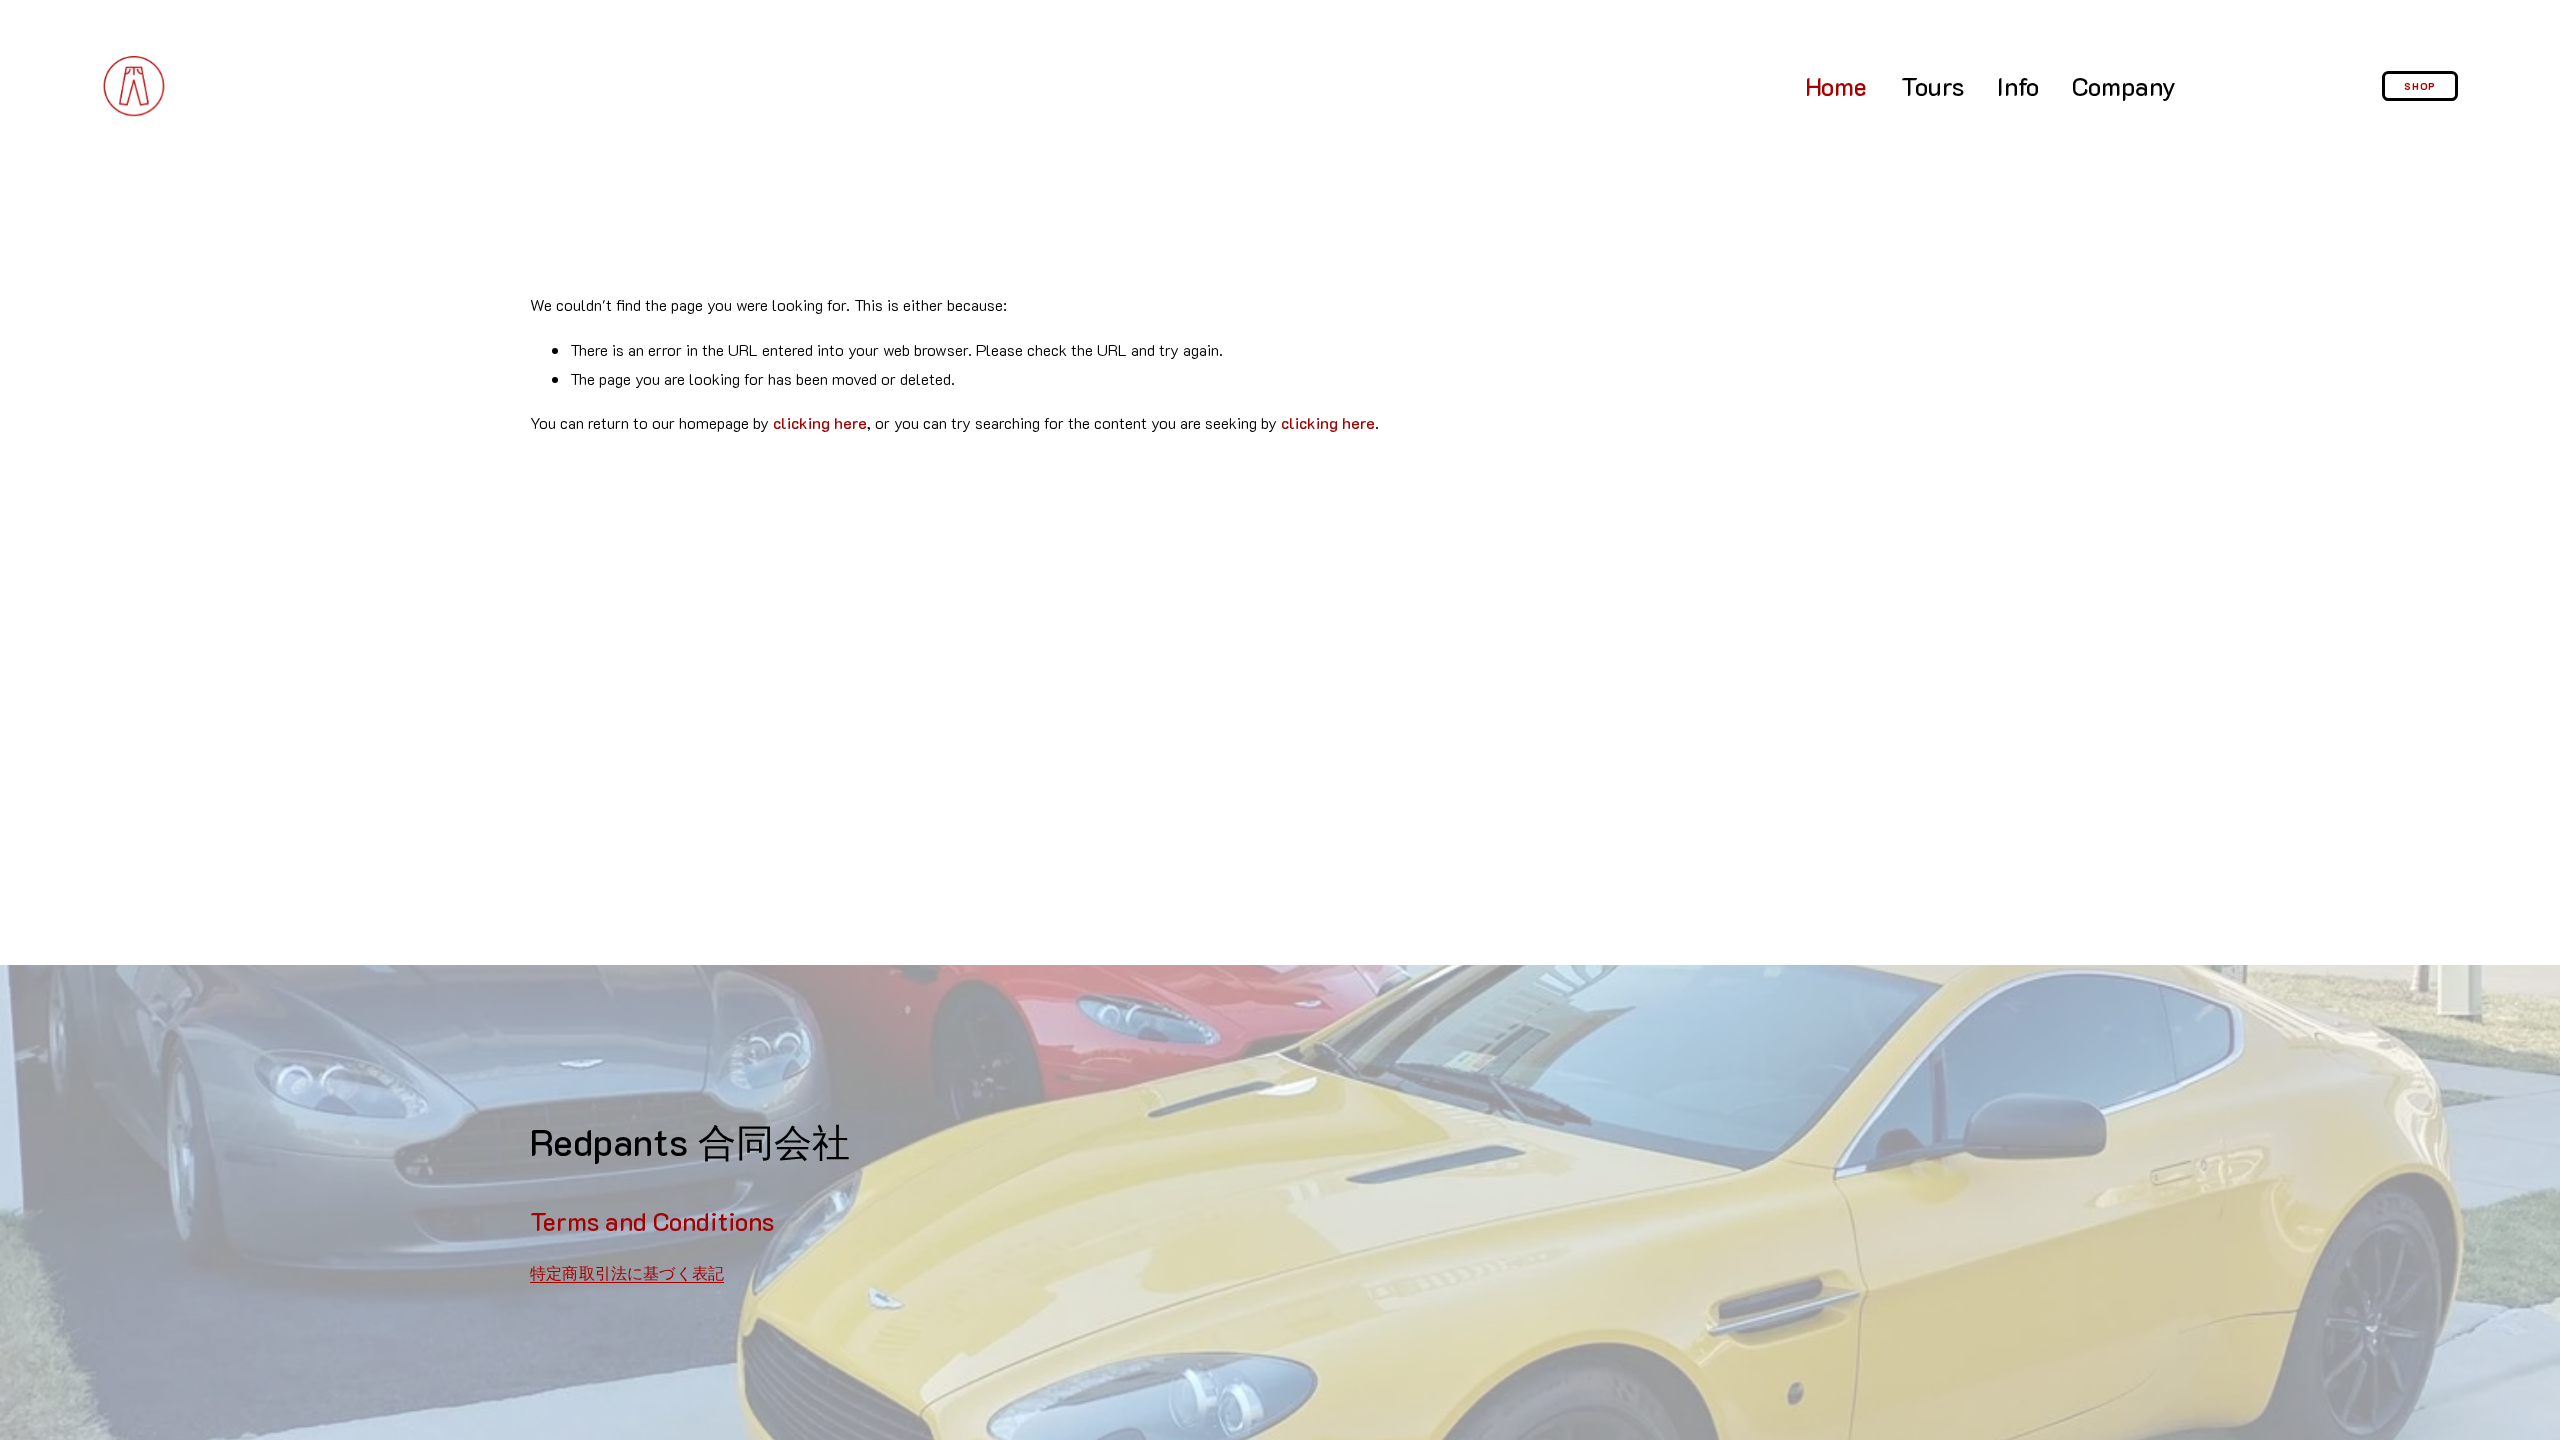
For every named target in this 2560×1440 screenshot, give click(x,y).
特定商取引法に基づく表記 (627, 1273)
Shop (2420, 86)
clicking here (820, 422)
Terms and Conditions (652, 1221)
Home (1836, 86)
